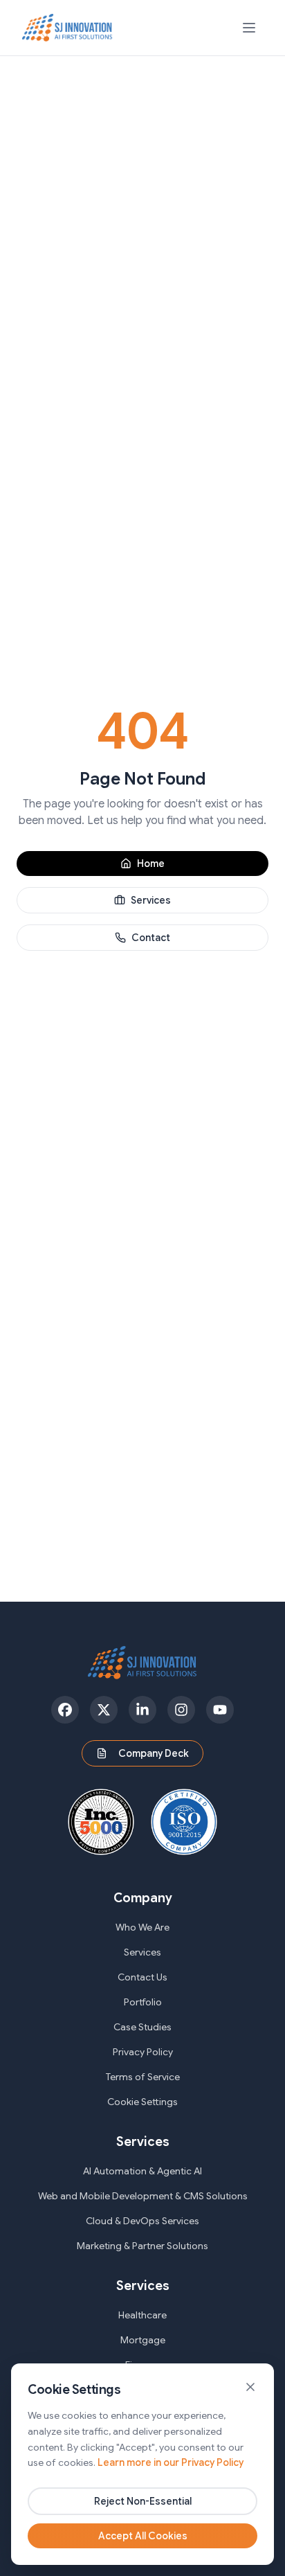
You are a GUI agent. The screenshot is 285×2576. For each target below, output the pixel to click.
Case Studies (142, 2027)
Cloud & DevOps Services (142, 2221)
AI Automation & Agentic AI (142, 2171)
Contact (151, 938)
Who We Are (142, 1927)
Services (151, 900)
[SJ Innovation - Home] (67, 28)
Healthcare (142, 2315)
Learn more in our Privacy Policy (171, 2462)
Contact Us (142, 1977)
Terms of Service (143, 2077)
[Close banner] (250, 2387)
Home (151, 864)
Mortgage (143, 2340)
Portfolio (143, 2002)
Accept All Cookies (143, 2536)
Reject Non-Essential (143, 2501)
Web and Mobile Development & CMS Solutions (143, 2196)
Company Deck (154, 1753)
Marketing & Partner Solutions (142, 2246)
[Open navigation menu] (249, 28)
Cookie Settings (142, 2102)
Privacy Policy (143, 2052)
